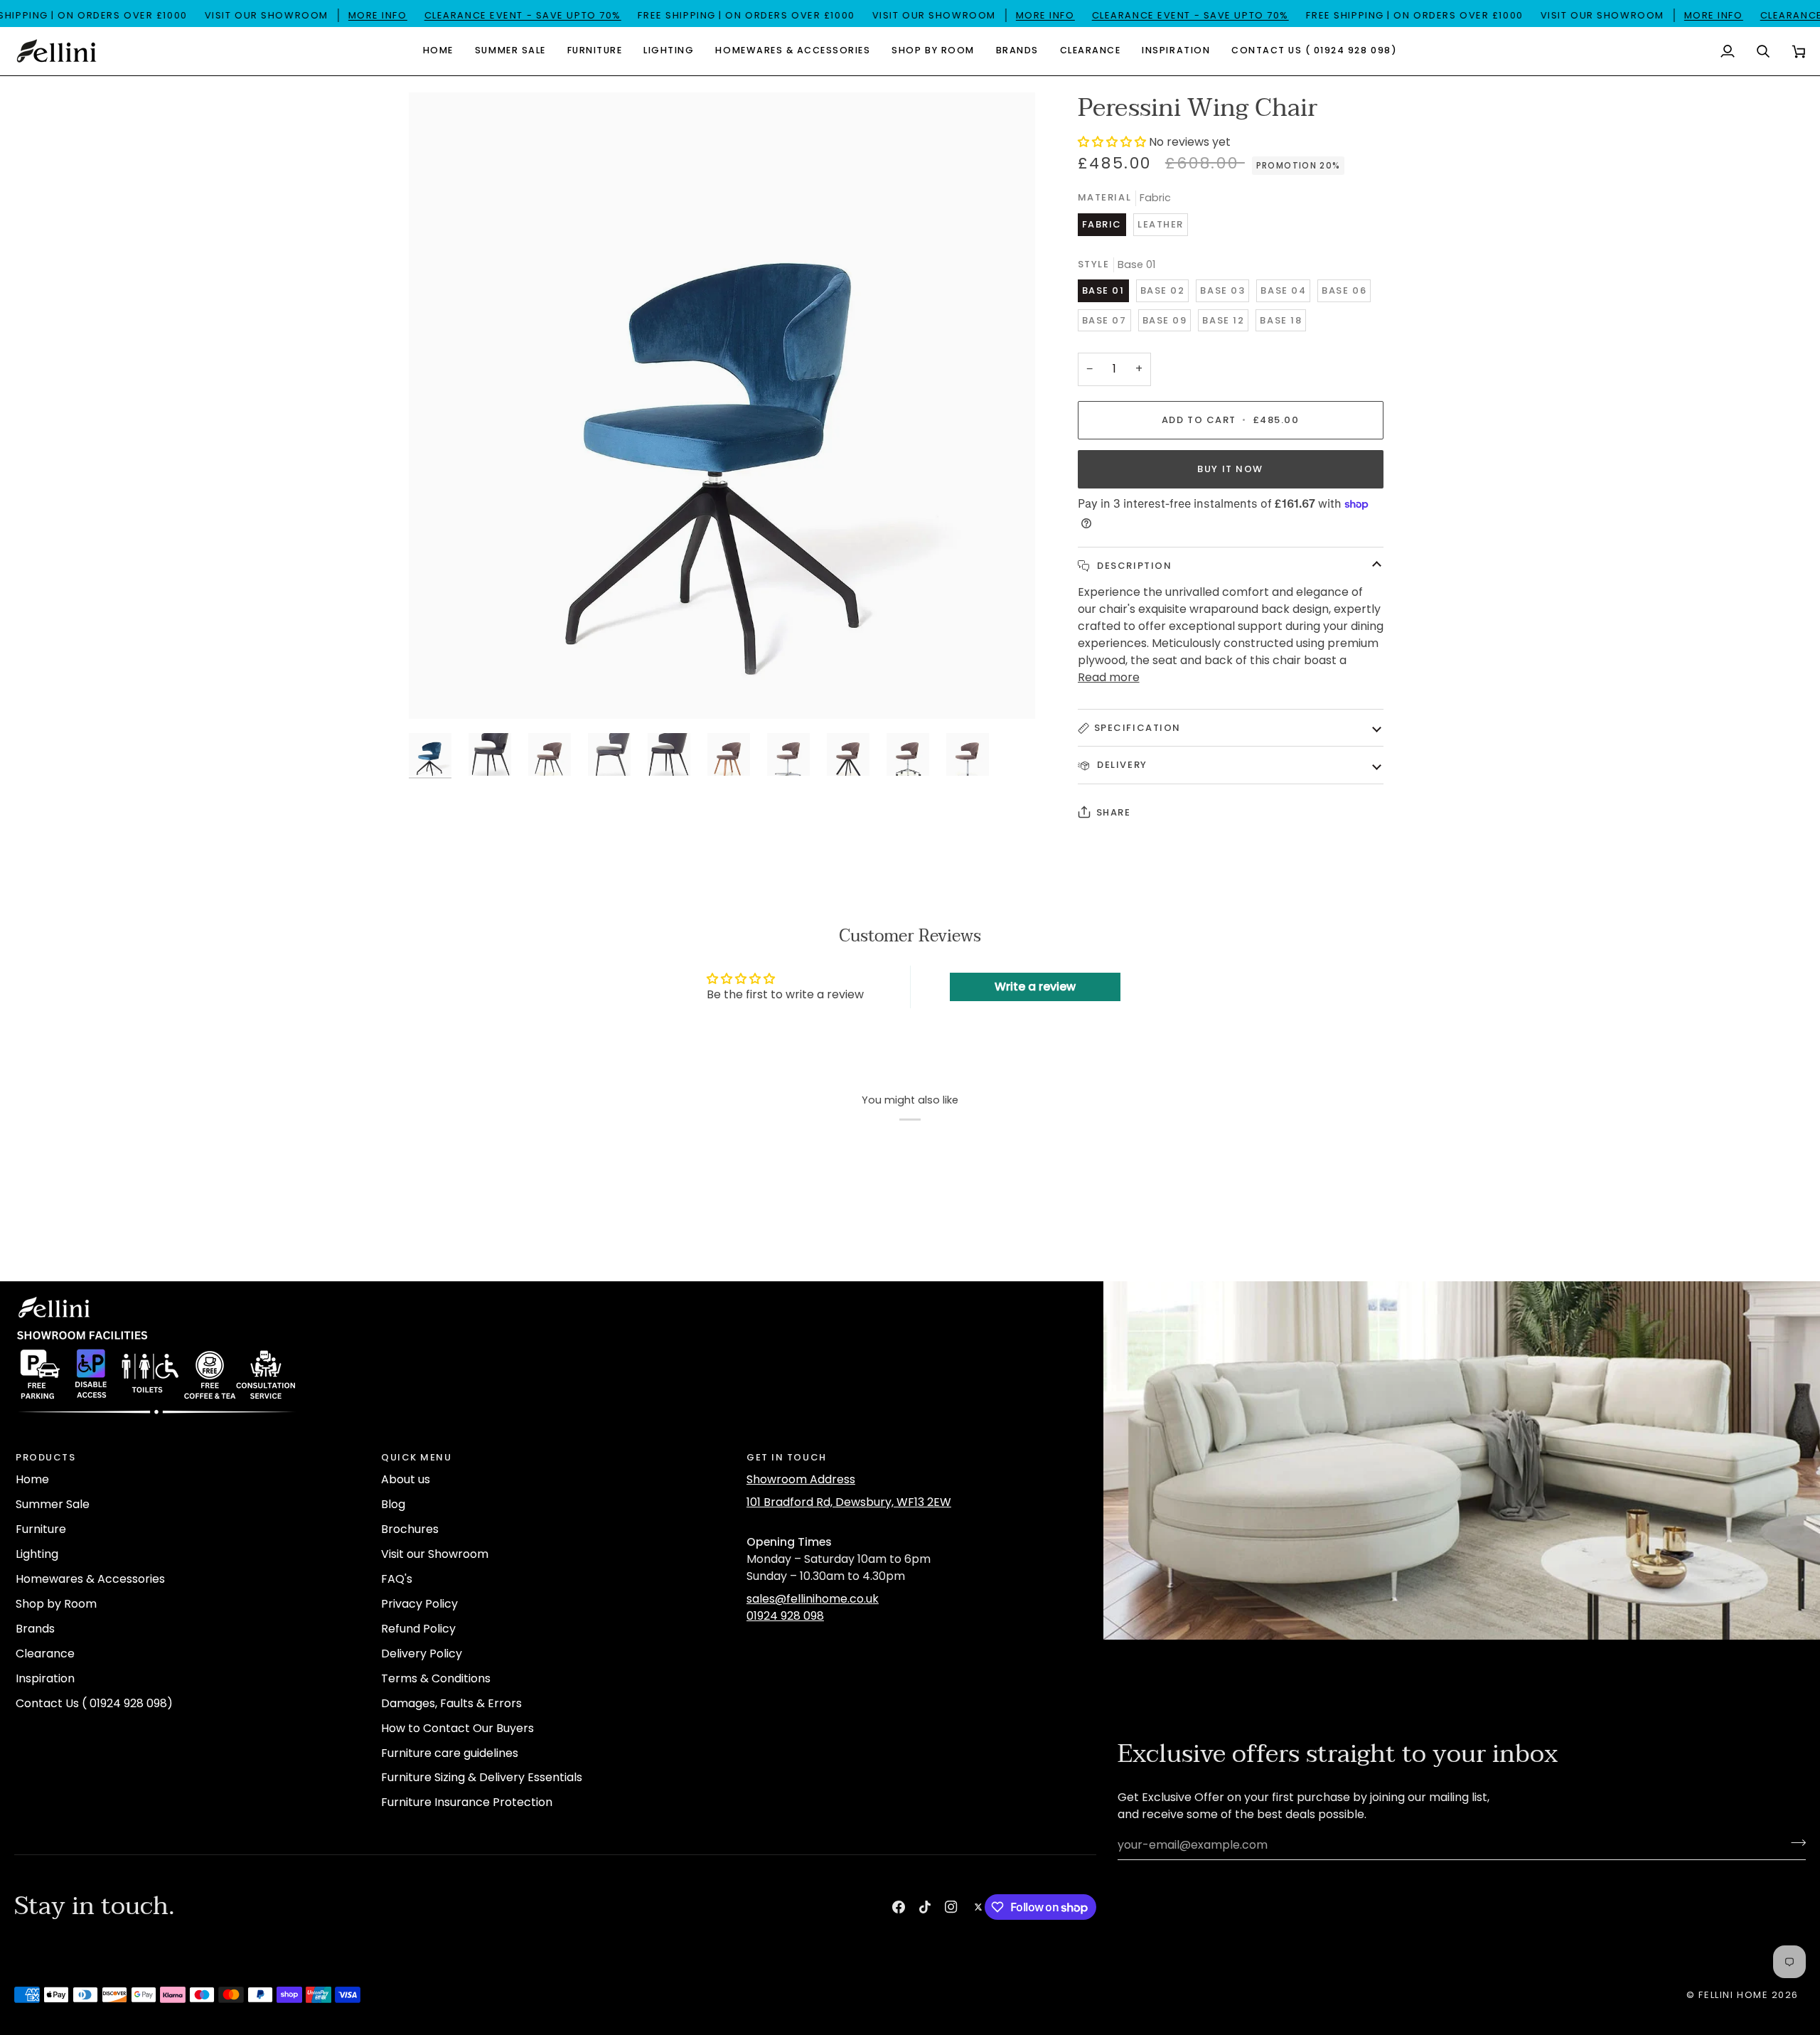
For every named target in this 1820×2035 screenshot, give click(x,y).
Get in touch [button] (787, 1457)
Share (1114, 812)
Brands (35, 1629)
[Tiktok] (925, 1907)
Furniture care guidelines (450, 1753)
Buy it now (1230, 469)
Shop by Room (56, 1604)
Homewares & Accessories (90, 1579)
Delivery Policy (422, 1654)
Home (32, 1479)
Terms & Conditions (436, 1678)
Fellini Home (1735, 1995)
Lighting (37, 1554)
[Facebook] (899, 1907)
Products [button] (45, 1457)
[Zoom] (435, 692)
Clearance (45, 1654)
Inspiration (45, 1678)
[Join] (1794, 1843)
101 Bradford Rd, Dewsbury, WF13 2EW (849, 1502)
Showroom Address (801, 1479)
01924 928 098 (785, 1616)
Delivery (1121, 765)
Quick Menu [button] (417, 1457)
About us (406, 1479)
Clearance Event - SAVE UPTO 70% (522, 15)
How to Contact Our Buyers (457, 1728)
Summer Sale (53, 1504)
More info (377, 15)
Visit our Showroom (435, 1554)
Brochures (410, 1529)
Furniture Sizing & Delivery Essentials (482, 1777)
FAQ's (397, 1579)
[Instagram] (951, 1907)
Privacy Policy (419, 1604)
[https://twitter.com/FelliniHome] (978, 1907)
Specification (1137, 728)
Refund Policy (418, 1629)
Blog (393, 1504)
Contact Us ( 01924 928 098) (94, 1703)
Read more (1109, 677)
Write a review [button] (1035, 987)
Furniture (41, 1529)
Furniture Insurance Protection (467, 1802)
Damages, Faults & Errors (451, 1703)
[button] (510, 51)
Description (1133, 566)
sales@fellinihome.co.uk (813, 1599)
